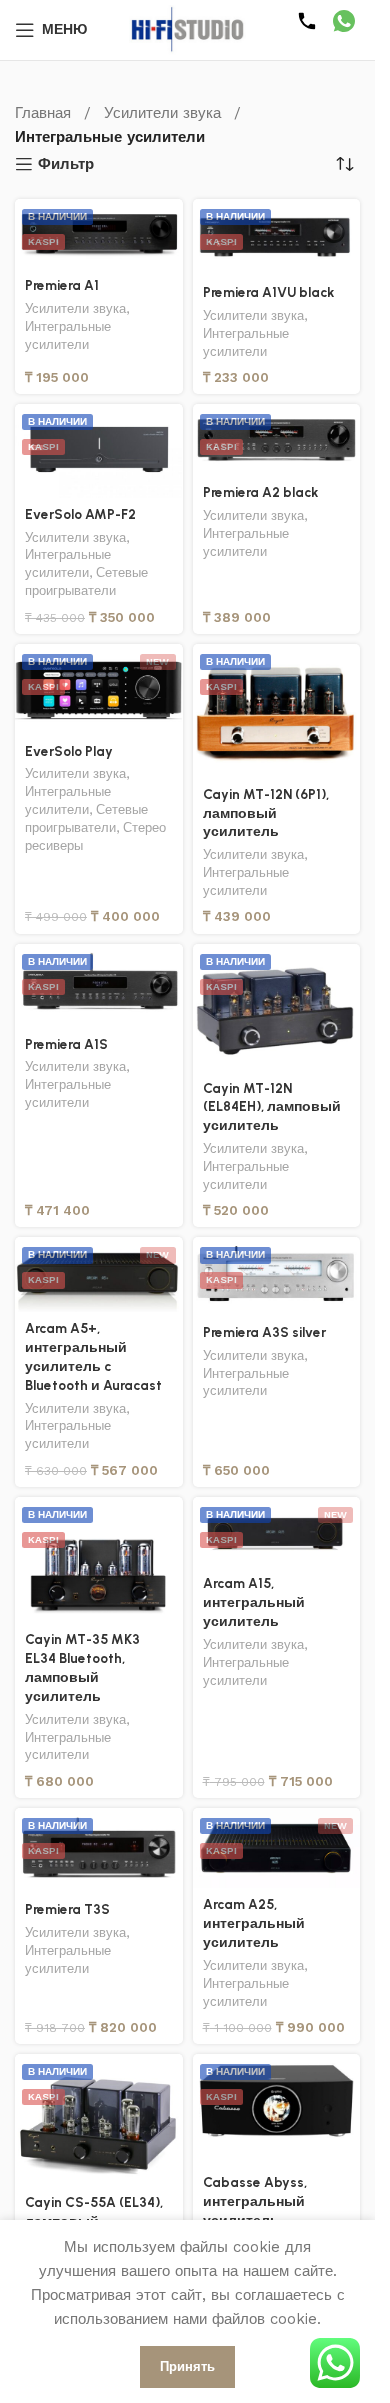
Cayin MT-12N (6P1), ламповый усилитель (266, 813)
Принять (187, 2366)
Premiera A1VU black (268, 292)
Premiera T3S (67, 1909)
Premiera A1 (62, 285)
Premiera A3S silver (264, 1332)
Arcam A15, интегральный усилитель (254, 1602)
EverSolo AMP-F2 (80, 514)
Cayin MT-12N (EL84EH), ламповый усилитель (272, 1107)
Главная (43, 113)
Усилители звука (162, 113)
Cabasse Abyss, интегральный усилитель (255, 2201)
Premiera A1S (66, 1044)
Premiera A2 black (260, 492)
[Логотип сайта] (188, 29)
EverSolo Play (69, 751)
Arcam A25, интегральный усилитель (254, 1923)
